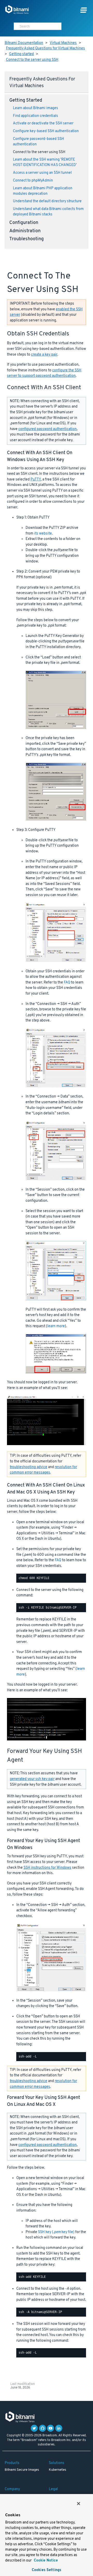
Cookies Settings (47, 2570)
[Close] (79, 2504)
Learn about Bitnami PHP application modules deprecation (43, 191)
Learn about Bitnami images (36, 108)
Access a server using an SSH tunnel (42, 173)
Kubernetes (57, 2470)
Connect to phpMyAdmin (33, 181)
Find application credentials (36, 116)
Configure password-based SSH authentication (38, 142)
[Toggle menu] (84, 10)
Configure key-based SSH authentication (46, 131)
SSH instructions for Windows (47, 1868)
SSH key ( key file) (56, 2232)
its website (43, 534)
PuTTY (36, 480)
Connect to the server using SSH (32, 60)
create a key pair (44, 355)
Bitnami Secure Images (22, 2470)
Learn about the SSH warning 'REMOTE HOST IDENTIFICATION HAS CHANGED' (45, 162)
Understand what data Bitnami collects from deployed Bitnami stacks (48, 212)
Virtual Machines (63, 43)
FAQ (67, 983)
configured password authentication (48, 429)
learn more (56, 1326)
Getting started (21, 54)
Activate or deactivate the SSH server (43, 123)
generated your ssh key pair (32, 1779)
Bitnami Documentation (24, 43)
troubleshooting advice (29, 1467)
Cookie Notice (45, 2561)
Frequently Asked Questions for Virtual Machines (45, 48)
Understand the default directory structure (47, 201)
